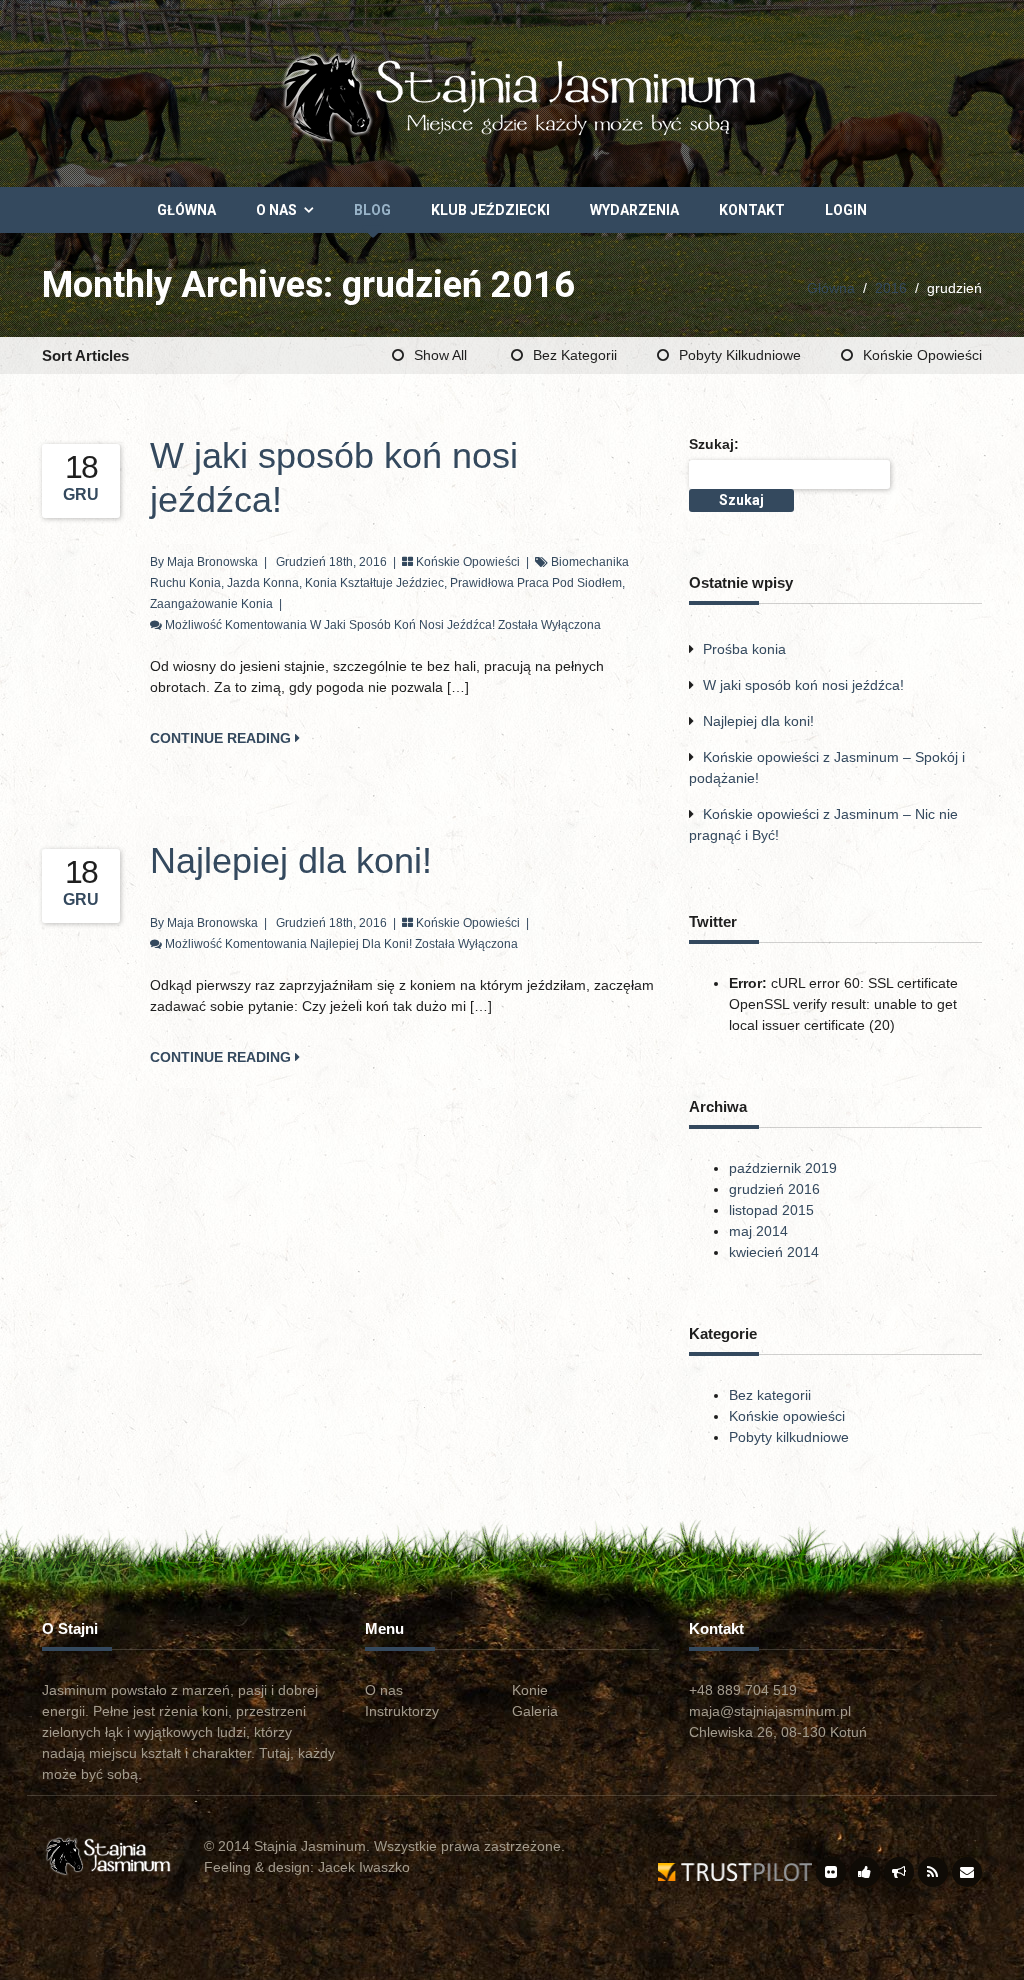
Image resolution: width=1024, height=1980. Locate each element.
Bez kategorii (575, 355)
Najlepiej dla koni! (291, 860)
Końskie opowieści (922, 355)
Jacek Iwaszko (364, 1867)
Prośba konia (744, 649)
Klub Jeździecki (490, 210)
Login (846, 210)
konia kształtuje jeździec (374, 583)
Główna (186, 210)
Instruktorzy (402, 1711)
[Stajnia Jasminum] (512, 97)
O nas (276, 210)
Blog (372, 210)
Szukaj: (714, 444)
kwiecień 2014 (774, 1252)
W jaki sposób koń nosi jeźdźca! (803, 685)
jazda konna (263, 583)
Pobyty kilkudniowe (740, 355)
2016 (891, 288)
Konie (530, 1690)
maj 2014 (758, 1231)
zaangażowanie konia (211, 604)
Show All (440, 355)
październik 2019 (783, 1168)
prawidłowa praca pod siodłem (536, 583)
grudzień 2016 (774, 1189)
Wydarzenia (634, 210)
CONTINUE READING (222, 738)
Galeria (535, 1711)
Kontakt (752, 210)
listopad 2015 (771, 1210)
